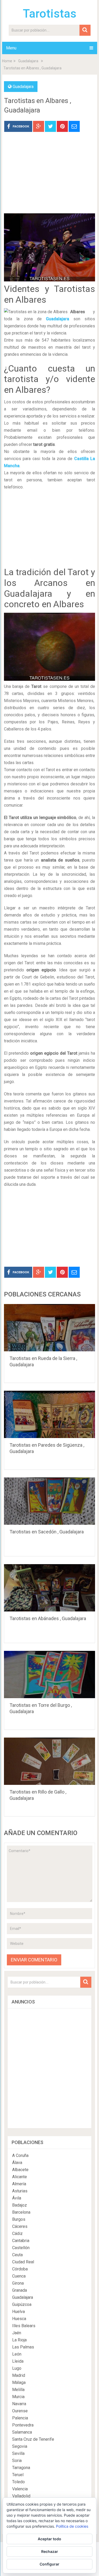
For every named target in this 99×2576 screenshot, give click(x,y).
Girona (18, 2283)
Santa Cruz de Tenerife (33, 2439)
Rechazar (50, 2551)
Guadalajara (28, 61)
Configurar (49, 2564)
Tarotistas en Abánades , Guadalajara (48, 1618)
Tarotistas (50, 14)
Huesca (19, 2319)
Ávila (17, 2198)
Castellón (21, 2248)
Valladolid (21, 2496)
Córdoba (20, 2269)
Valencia (20, 2489)
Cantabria (21, 2241)
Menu (11, 48)
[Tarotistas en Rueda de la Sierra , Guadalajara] (50, 1328)
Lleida (18, 2361)
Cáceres (20, 2226)
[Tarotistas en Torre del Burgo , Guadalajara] (50, 1675)
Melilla (18, 2390)
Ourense (20, 2411)
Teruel (18, 2475)
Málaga (19, 2382)
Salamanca (22, 2432)
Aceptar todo (49, 2539)
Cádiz (17, 2234)
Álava (17, 2163)
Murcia (18, 2397)
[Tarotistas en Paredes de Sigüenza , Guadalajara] (50, 1414)
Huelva (18, 2312)
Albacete (20, 2170)
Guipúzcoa (22, 2304)
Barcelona (21, 2212)
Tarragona (21, 2468)
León (17, 2354)
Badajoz (20, 2205)
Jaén (17, 2333)
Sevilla (18, 2453)
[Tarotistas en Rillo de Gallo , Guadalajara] (50, 1761)
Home (7, 61)
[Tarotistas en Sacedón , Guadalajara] (50, 1501)
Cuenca (19, 2276)
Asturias (20, 2191)
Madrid (19, 2375)
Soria (17, 2461)
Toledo (18, 2482)
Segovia (20, 2446)
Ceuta (17, 2255)
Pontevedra (23, 2425)
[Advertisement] (50, 177)
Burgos (19, 2219)
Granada (20, 2290)
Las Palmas (23, 2347)
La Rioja (19, 2340)
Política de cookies (72, 2526)
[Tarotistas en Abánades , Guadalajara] (50, 1588)
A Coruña (20, 2155)
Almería (19, 2184)
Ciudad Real (23, 2262)
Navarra (19, 2404)
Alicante (20, 2177)
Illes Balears (24, 2326)
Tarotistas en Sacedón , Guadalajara (47, 1532)
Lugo (17, 2368)
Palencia (20, 2418)
